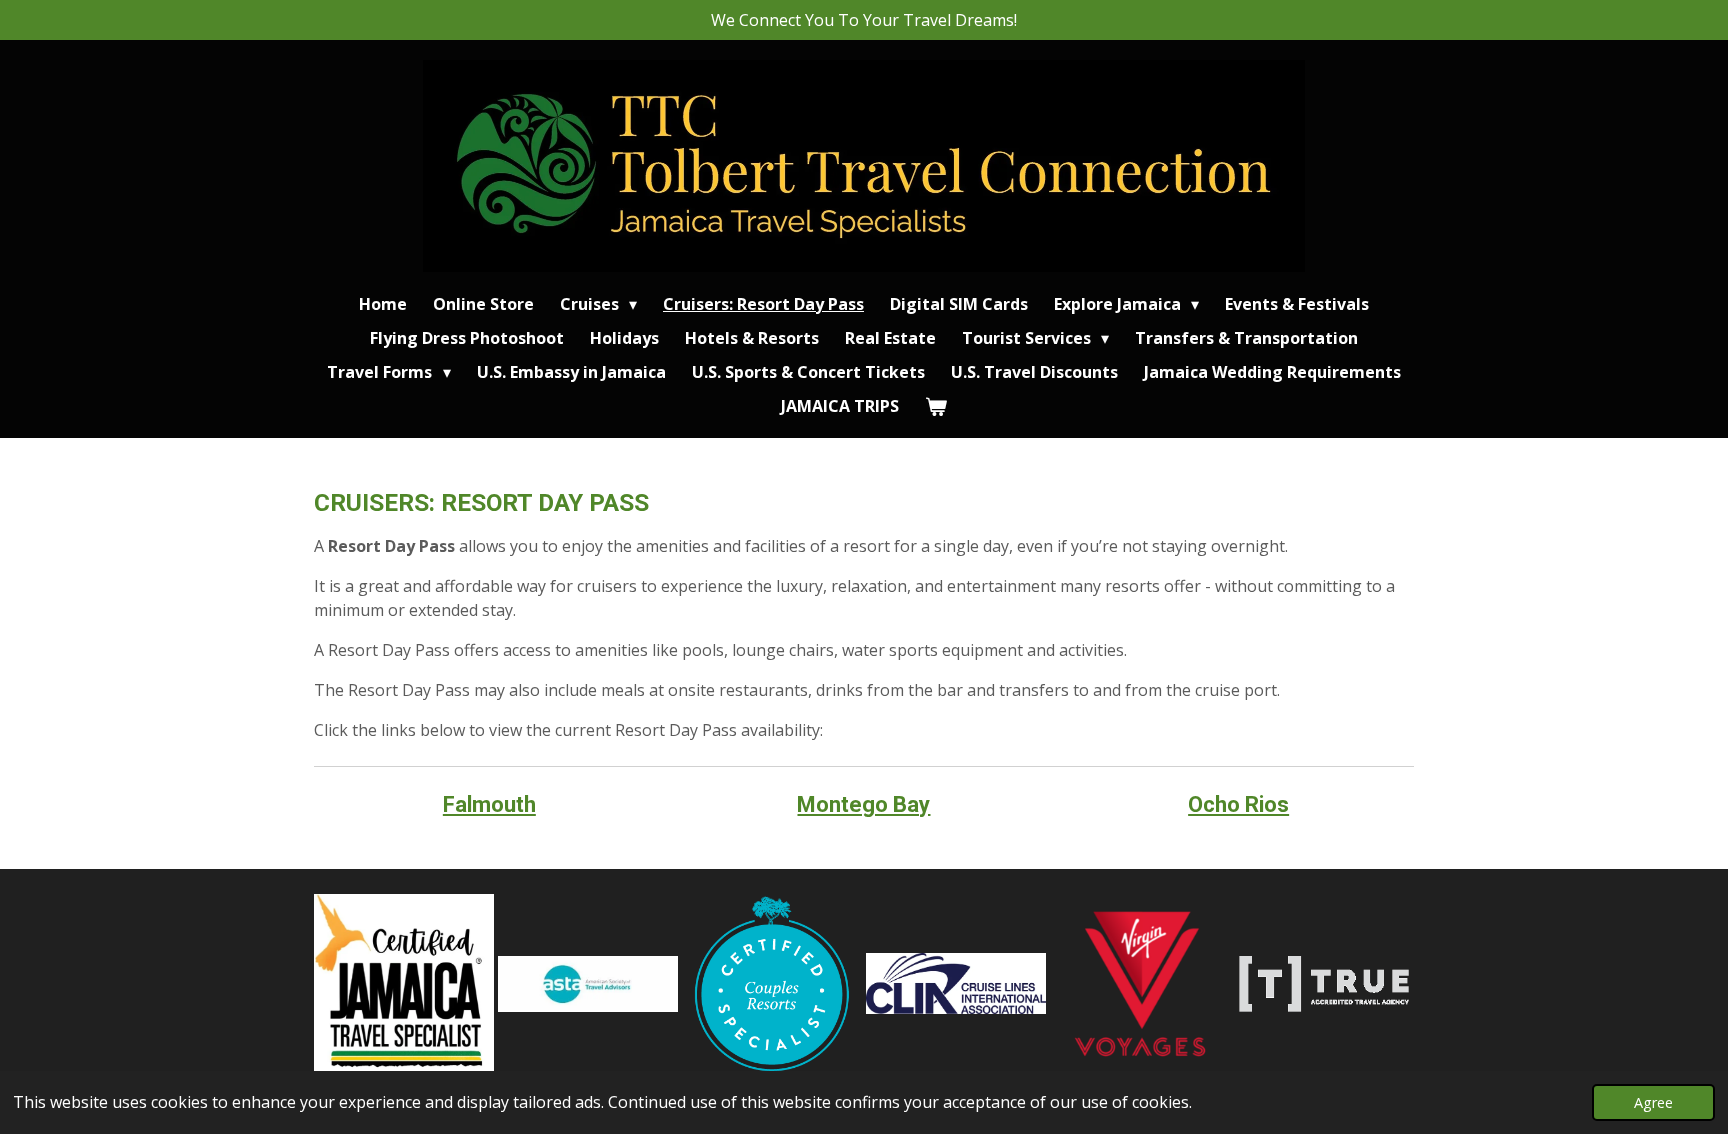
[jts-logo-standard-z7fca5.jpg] (404, 984)
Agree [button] (1653, 1102)
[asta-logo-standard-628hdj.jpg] (588, 984)
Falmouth (489, 804)
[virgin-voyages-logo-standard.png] (1140, 984)
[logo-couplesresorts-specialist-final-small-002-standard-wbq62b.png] (772, 984)
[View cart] (936, 406)
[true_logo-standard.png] (1324, 984)
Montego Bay (863, 804)
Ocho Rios (1238, 804)
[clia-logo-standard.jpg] (956, 984)
